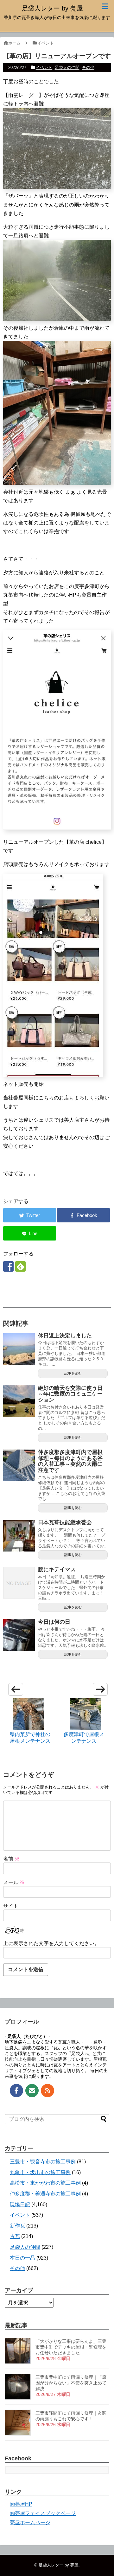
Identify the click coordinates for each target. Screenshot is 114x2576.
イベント (44, 68)
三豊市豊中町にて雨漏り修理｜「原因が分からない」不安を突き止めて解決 (71, 2383)
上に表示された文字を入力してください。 (51, 1943)
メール (14, 1882)
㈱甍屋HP (21, 2504)
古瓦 (15, 2236)
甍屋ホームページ (30, 2522)
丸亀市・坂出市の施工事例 (40, 2172)
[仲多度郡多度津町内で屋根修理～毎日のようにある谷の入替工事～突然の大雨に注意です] (19, 1465)
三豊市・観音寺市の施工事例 (43, 2162)
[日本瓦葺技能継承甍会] (19, 1536)
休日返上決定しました (65, 1336)
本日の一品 (22, 2258)
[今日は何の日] (19, 1635)
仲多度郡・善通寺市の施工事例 (45, 2194)
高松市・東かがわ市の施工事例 (45, 2183)
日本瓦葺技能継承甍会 (65, 1522)
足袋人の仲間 (67, 68)
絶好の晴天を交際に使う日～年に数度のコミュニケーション (70, 1394)
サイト (11, 1906)
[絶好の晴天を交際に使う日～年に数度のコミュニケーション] (19, 1401)
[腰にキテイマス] (19, 1583)
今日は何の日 (54, 1622)
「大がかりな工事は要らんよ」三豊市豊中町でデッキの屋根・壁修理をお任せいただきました (71, 2347)
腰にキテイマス (57, 1569)
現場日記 (20, 2204)
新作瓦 (17, 2226)
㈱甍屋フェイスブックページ (43, 2513)
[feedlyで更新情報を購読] (20, 1266)
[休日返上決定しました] (19, 1349)
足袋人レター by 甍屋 (52, 8)
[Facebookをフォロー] (8, 1266)
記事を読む (73, 1373)
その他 (88, 68)
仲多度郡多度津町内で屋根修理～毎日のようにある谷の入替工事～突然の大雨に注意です (70, 1461)
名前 (11, 1859)
